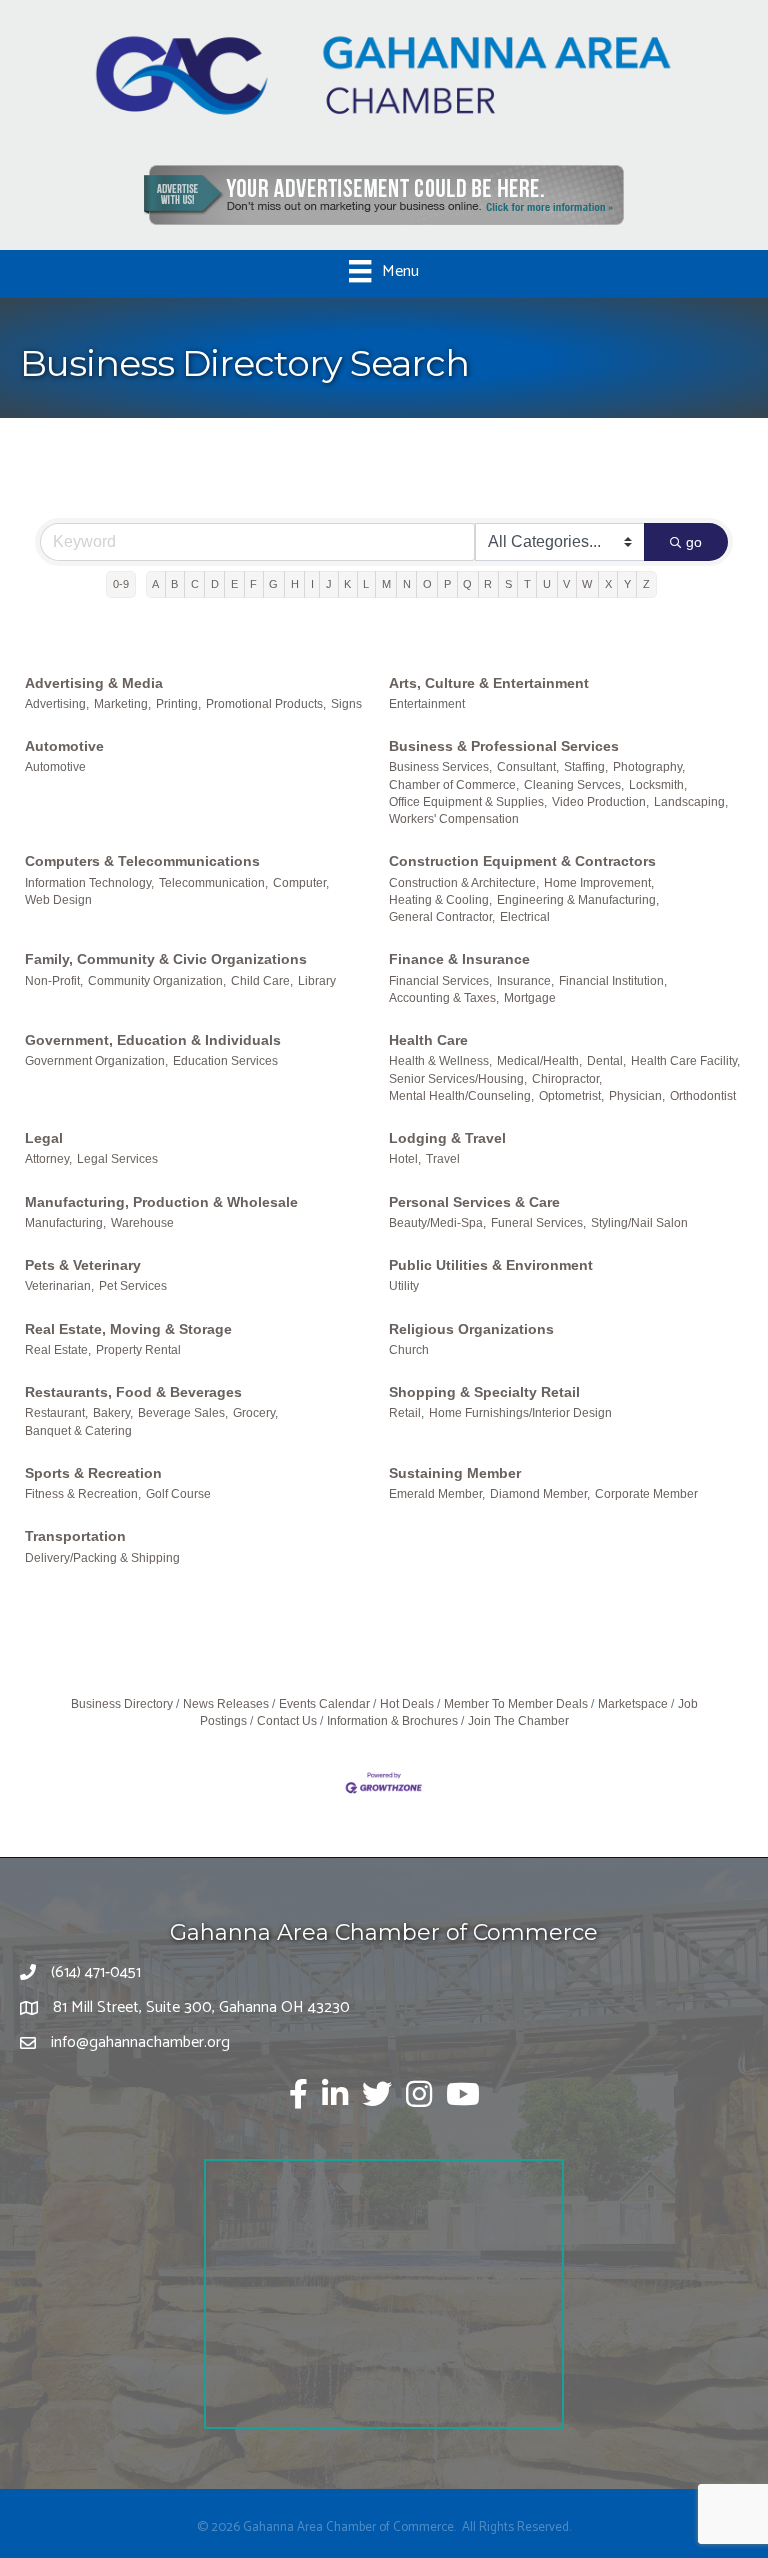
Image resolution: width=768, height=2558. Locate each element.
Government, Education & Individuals (153, 1040)
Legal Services (117, 1159)
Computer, (301, 883)
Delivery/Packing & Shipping (102, 1558)
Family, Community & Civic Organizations (166, 959)
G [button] (273, 584)
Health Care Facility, (685, 1061)
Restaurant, (56, 1413)
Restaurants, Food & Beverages (133, 1392)
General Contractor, (442, 917)
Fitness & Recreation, (83, 1494)
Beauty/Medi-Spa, (437, 1223)
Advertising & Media (94, 683)
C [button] (195, 584)
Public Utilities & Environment (491, 1265)
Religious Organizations (471, 1329)
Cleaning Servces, (574, 785)
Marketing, (122, 704)
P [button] (447, 584)
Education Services (225, 1061)
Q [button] (467, 584)
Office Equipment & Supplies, (468, 802)
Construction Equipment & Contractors (522, 861)
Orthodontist (703, 1096)
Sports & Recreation (93, 1473)
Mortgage (530, 998)
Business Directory (122, 1704)
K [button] (347, 584)
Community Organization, (157, 981)
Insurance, (525, 981)
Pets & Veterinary (83, 1265)
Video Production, (600, 802)
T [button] (527, 584)
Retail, (406, 1413)
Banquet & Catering (78, 1431)
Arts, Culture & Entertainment (489, 683)
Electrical (525, 917)
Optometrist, (571, 1096)
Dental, (606, 1061)
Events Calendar (324, 1704)
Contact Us (287, 1721)
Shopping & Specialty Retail (484, 1392)
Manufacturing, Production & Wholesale (161, 1202)
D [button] (215, 584)
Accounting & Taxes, (444, 998)
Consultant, (528, 767)
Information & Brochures (392, 1721)
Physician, (637, 1096)
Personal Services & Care (474, 1202)
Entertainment (427, 704)
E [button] (234, 584)
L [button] (366, 584)
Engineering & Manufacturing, (578, 900)
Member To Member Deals (516, 1704)
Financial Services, (440, 981)
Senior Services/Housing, (458, 1079)
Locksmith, (658, 785)
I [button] (312, 584)
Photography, (649, 767)
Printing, (178, 704)
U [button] (547, 584)
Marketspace (633, 1704)
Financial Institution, (613, 981)
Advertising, (57, 704)
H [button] (295, 584)
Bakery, (113, 1413)
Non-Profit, (54, 981)
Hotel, (405, 1159)
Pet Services (133, 1286)
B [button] (174, 584)
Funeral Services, (538, 1223)
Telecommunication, (213, 883)
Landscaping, (691, 802)
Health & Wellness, (440, 1061)
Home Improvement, (599, 883)
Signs (346, 704)
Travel (443, 1159)
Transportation (75, 1536)
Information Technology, (89, 883)
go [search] (694, 542)
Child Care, (262, 981)
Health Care (428, 1040)
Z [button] (646, 584)
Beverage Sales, (183, 1413)
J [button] (329, 584)
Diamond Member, (540, 1494)
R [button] (488, 584)
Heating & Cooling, (440, 900)
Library (317, 981)
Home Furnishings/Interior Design (520, 1413)
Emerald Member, (437, 1494)
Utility (404, 1286)
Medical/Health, (539, 1061)
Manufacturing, (65, 1223)
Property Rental (138, 1350)
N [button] (407, 584)
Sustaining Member (455, 1473)
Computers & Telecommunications (142, 861)
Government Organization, (96, 1061)
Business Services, (440, 767)
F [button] (253, 584)
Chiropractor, (567, 1079)
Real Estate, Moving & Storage (128, 1329)
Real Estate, (58, 1350)
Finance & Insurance (459, 959)
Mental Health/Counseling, (461, 1096)
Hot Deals (407, 1704)
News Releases (226, 1704)
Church (409, 1350)
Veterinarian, (59, 1286)
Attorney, (48, 1159)
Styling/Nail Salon (639, 1223)
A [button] (155, 584)
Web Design (58, 900)
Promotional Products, (266, 704)
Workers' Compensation (454, 819)
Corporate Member (646, 1494)
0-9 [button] (121, 584)
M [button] (386, 584)
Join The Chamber (518, 1721)
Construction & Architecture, (464, 883)
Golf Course (178, 1494)
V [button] (566, 584)
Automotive (64, 746)
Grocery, (255, 1413)
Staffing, (586, 767)
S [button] (508, 584)
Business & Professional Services (504, 746)
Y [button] (627, 584)
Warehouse (142, 1223)
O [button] (427, 584)
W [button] (587, 584)
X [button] (608, 584)
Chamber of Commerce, (454, 785)
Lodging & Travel (447, 1138)
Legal (44, 1138)
